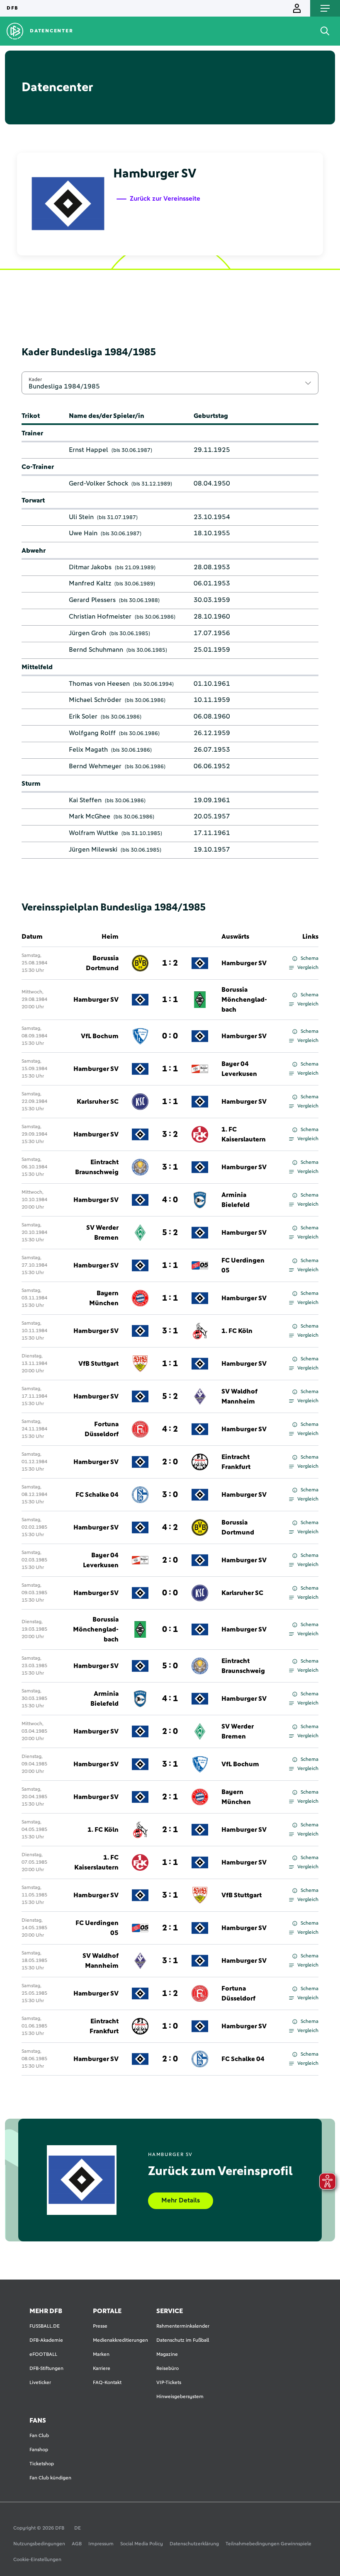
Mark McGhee (90, 816)
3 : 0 (170, 1495)
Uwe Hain (83, 533)
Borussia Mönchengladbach (244, 1000)
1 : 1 (170, 1000)
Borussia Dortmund (102, 963)
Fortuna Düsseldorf (102, 1429)
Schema (310, 959)
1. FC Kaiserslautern (244, 1134)
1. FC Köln (237, 1331)
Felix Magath (88, 750)
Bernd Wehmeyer (95, 766)
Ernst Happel (89, 450)
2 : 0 (170, 1462)
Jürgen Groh (87, 633)
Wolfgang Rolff (92, 733)
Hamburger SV (244, 963)
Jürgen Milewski (93, 850)
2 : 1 (170, 1797)
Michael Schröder (95, 700)
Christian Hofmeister (100, 617)
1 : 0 (170, 2026)
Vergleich (308, 968)
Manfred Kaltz (90, 583)
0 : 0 (170, 1036)
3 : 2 (170, 1134)
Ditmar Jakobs (90, 567)
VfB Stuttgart (98, 1364)
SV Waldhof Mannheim (239, 1396)
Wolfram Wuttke (93, 833)
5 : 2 (170, 1233)
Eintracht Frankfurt (236, 1462)
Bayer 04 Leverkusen (239, 1069)
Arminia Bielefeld (236, 1200)
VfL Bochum (100, 1036)
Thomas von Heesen (99, 684)
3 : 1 (170, 1167)
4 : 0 (170, 1200)
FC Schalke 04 (97, 1495)
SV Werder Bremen (102, 1233)
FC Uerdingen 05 (243, 1265)
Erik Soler (83, 716)
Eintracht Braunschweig (97, 1167)
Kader (35, 379)
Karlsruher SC (98, 1102)
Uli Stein (81, 517)
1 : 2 (170, 963)
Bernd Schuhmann (96, 650)
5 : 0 (170, 1666)
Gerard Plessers (92, 600)
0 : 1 (170, 1629)
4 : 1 (170, 1699)
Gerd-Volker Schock (98, 483)
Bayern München (104, 1298)
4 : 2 (170, 1429)
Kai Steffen (85, 800)
